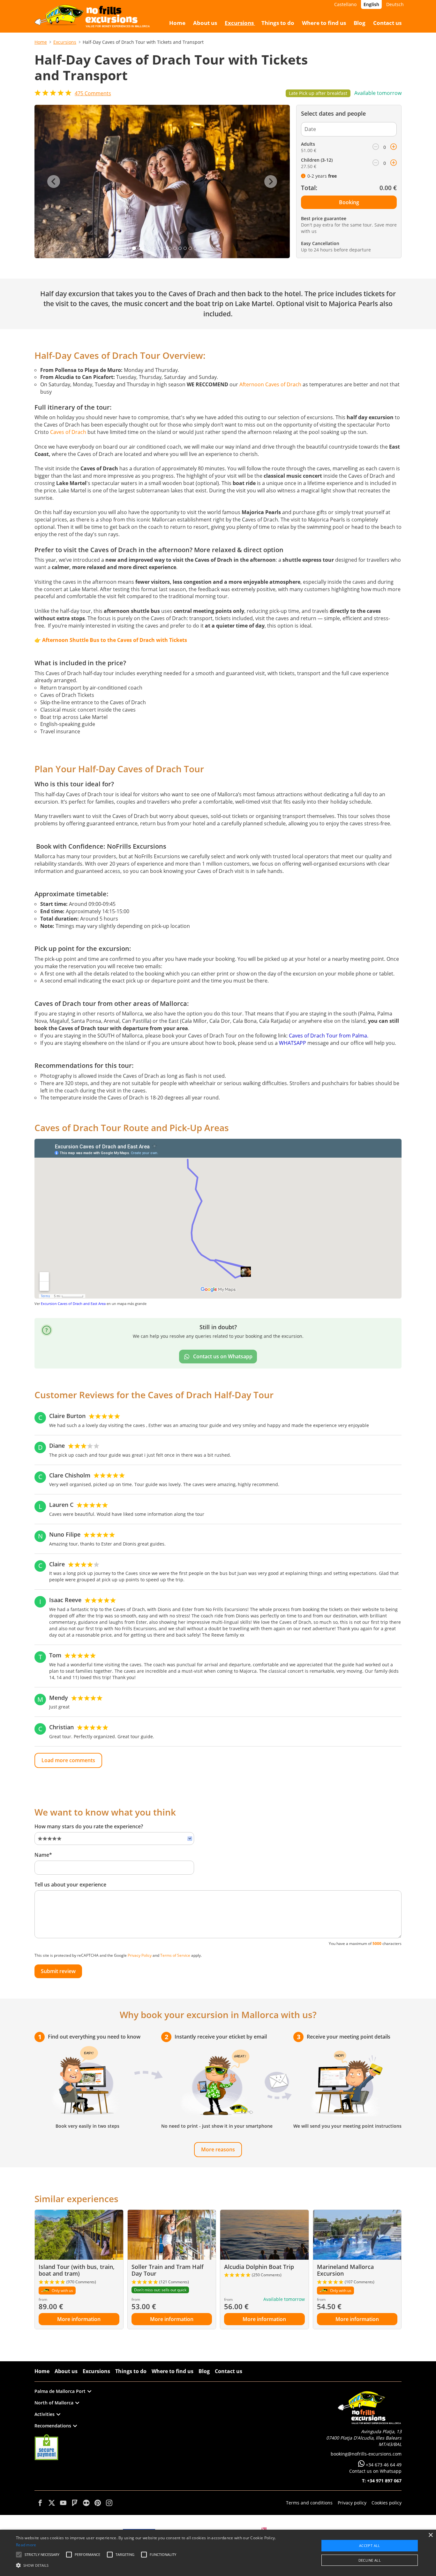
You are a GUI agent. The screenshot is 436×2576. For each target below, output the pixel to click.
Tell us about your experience (70, 1885)
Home (41, 42)
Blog (204, 2371)
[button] (147, 2565)
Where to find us (173, 2371)
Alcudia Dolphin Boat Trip (259, 2267)
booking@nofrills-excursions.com (366, 2454)
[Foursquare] (75, 2503)
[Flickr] (86, 2503)
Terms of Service (175, 1955)
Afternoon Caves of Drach (270, 384)
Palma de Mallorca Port (60, 2391)
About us (66, 2371)
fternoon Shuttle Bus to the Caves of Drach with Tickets (116, 640)
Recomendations (53, 2426)
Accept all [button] (370, 2545)
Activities (45, 2414)
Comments (93, 93)
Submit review (58, 1971)
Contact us (229, 2371)
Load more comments (68, 1760)
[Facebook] (40, 2503)
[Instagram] (109, 2503)
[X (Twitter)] (52, 2503)
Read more (26, 2545)
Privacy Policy (140, 1955)
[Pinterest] (98, 2503)
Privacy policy (352, 2503)
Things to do (131, 2371)
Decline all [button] (370, 2560)
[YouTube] (63, 2503)
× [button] (430, 2535)
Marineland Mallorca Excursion (345, 2270)
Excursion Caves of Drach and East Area (73, 1303)
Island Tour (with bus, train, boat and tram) (77, 2270)
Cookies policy (387, 2503)
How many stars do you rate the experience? (89, 1826)
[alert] (218, 2553)
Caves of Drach (68, 432)
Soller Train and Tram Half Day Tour (168, 2270)
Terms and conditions (309, 2503)
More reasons (218, 2149)
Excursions (65, 42)
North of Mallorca (54, 2403)
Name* (43, 1855)
